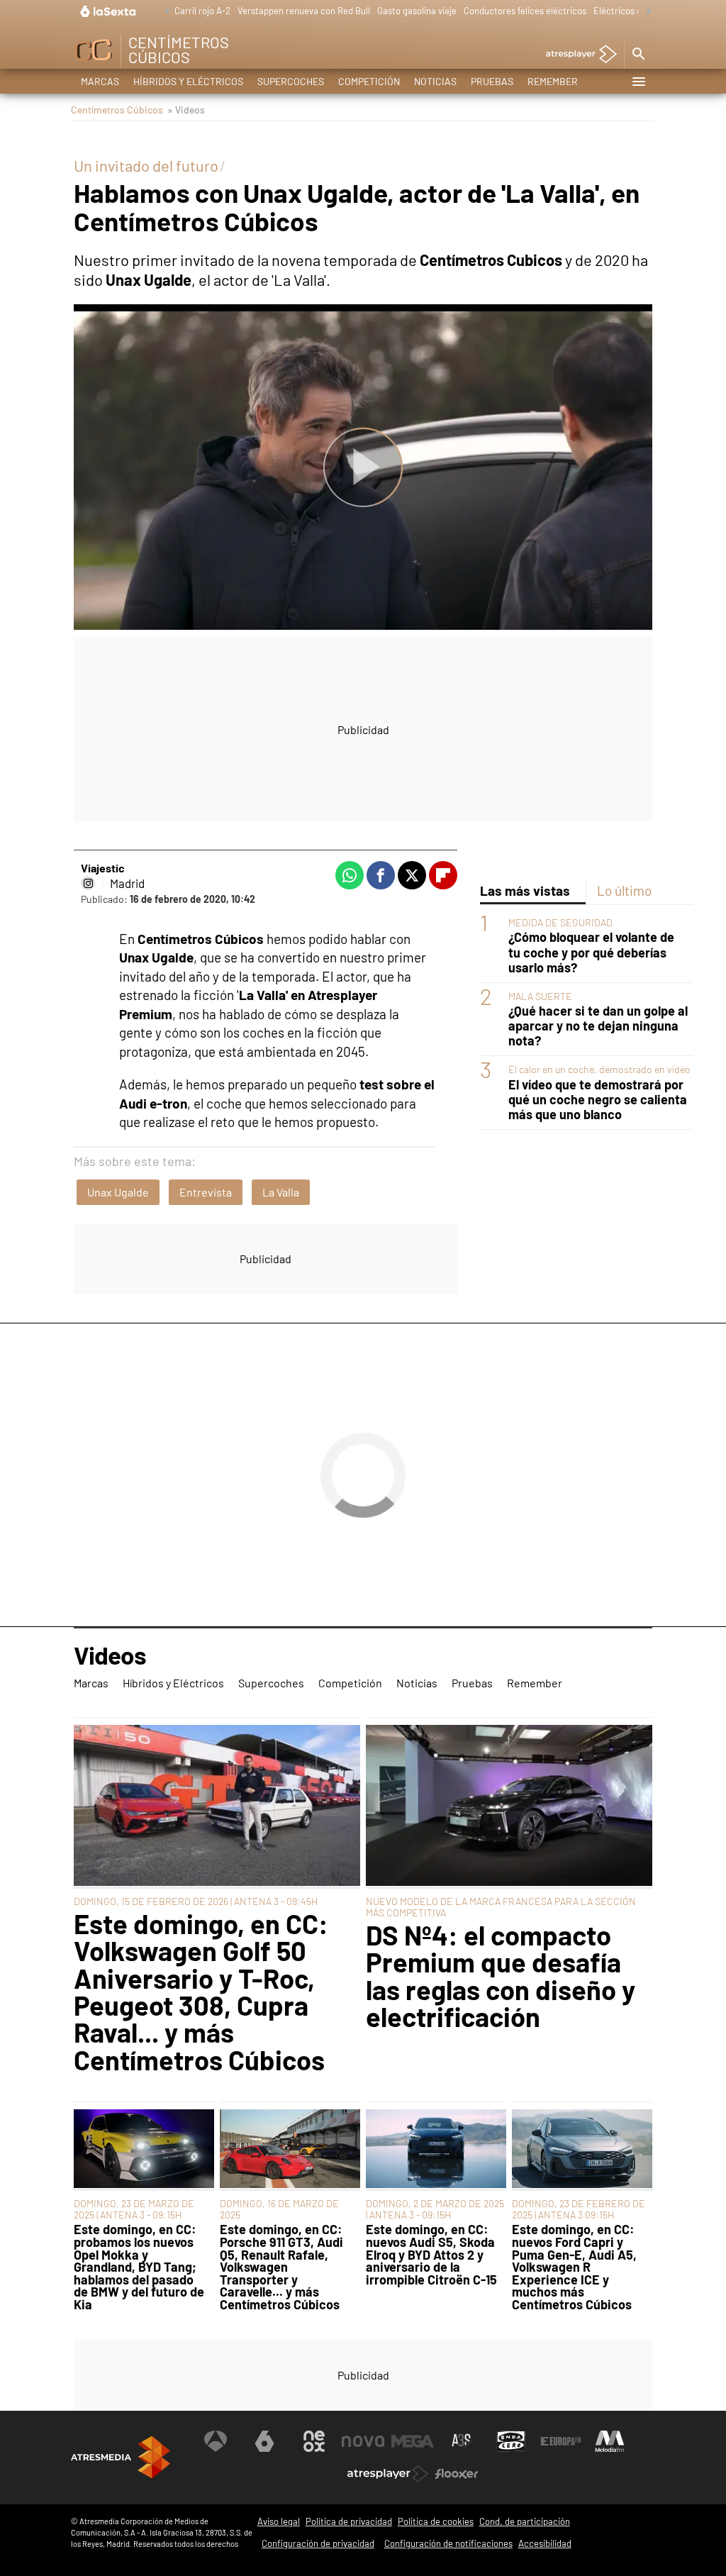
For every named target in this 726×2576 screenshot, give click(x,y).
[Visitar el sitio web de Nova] (363, 2441)
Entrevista (206, 1192)
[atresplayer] (576, 55)
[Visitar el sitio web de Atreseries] (462, 2441)
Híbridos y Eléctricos (188, 81)
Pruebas (492, 81)
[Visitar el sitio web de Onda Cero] (511, 2441)
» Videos (186, 110)
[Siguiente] (645, 12)
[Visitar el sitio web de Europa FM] (561, 2441)
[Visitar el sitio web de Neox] (314, 2441)
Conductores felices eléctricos (525, 11)
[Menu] (638, 82)
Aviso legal (279, 2521)
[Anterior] (164, 12)
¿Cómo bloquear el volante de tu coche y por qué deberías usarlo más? (591, 952)
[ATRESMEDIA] (121, 2457)
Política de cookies (436, 2521)
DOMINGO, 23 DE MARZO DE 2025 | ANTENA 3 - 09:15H (134, 2209)
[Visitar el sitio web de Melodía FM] (610, 2441)
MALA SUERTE (540, 996)
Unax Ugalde (118, 1192)
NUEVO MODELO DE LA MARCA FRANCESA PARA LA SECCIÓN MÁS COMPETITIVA (501, 1907)
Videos (110, 1656)
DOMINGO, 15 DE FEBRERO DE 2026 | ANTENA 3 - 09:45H (196, 1901)
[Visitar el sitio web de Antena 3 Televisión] (216, 2441)
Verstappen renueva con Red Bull (304, 11)
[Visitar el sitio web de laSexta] (264, 2441)
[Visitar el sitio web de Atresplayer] (388, 2474)
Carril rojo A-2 (202, 11)
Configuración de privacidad (318, 2543)
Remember (553, 81)
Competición (369, 81)
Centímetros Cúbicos (117, 110)
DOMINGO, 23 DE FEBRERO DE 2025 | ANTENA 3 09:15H (579, 2209)
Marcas (100, 81)
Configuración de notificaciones (448, 2543)
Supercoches (291, 81)
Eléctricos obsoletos (635, 11)
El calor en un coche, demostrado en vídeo (599, 1069)
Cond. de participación (525, 2521)
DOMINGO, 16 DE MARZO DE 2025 (279, 2209)
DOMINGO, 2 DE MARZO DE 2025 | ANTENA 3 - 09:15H (435, 2209)
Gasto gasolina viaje (417, 11)
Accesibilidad (545, 2543)
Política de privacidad (349, 2521)
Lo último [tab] (624, 890)
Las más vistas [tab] (525, 890)
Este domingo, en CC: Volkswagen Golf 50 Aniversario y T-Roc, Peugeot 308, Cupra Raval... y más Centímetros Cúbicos (201, 1992)
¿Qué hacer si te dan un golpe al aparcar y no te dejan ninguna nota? (598, 1026)
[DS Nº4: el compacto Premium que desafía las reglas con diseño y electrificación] (509, 1806)
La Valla (281, 1192)
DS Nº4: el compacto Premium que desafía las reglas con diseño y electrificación (501, 1976)
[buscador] (638, 55)
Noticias (435, 81)
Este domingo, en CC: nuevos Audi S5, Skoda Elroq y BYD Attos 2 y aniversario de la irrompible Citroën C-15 (431, 2255)
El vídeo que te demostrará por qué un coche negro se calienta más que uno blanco (598, 1100)
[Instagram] (88, 883)
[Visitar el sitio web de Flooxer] (457, 2474)
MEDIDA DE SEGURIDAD (560, 922)
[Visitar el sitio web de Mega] (413, 2441)
